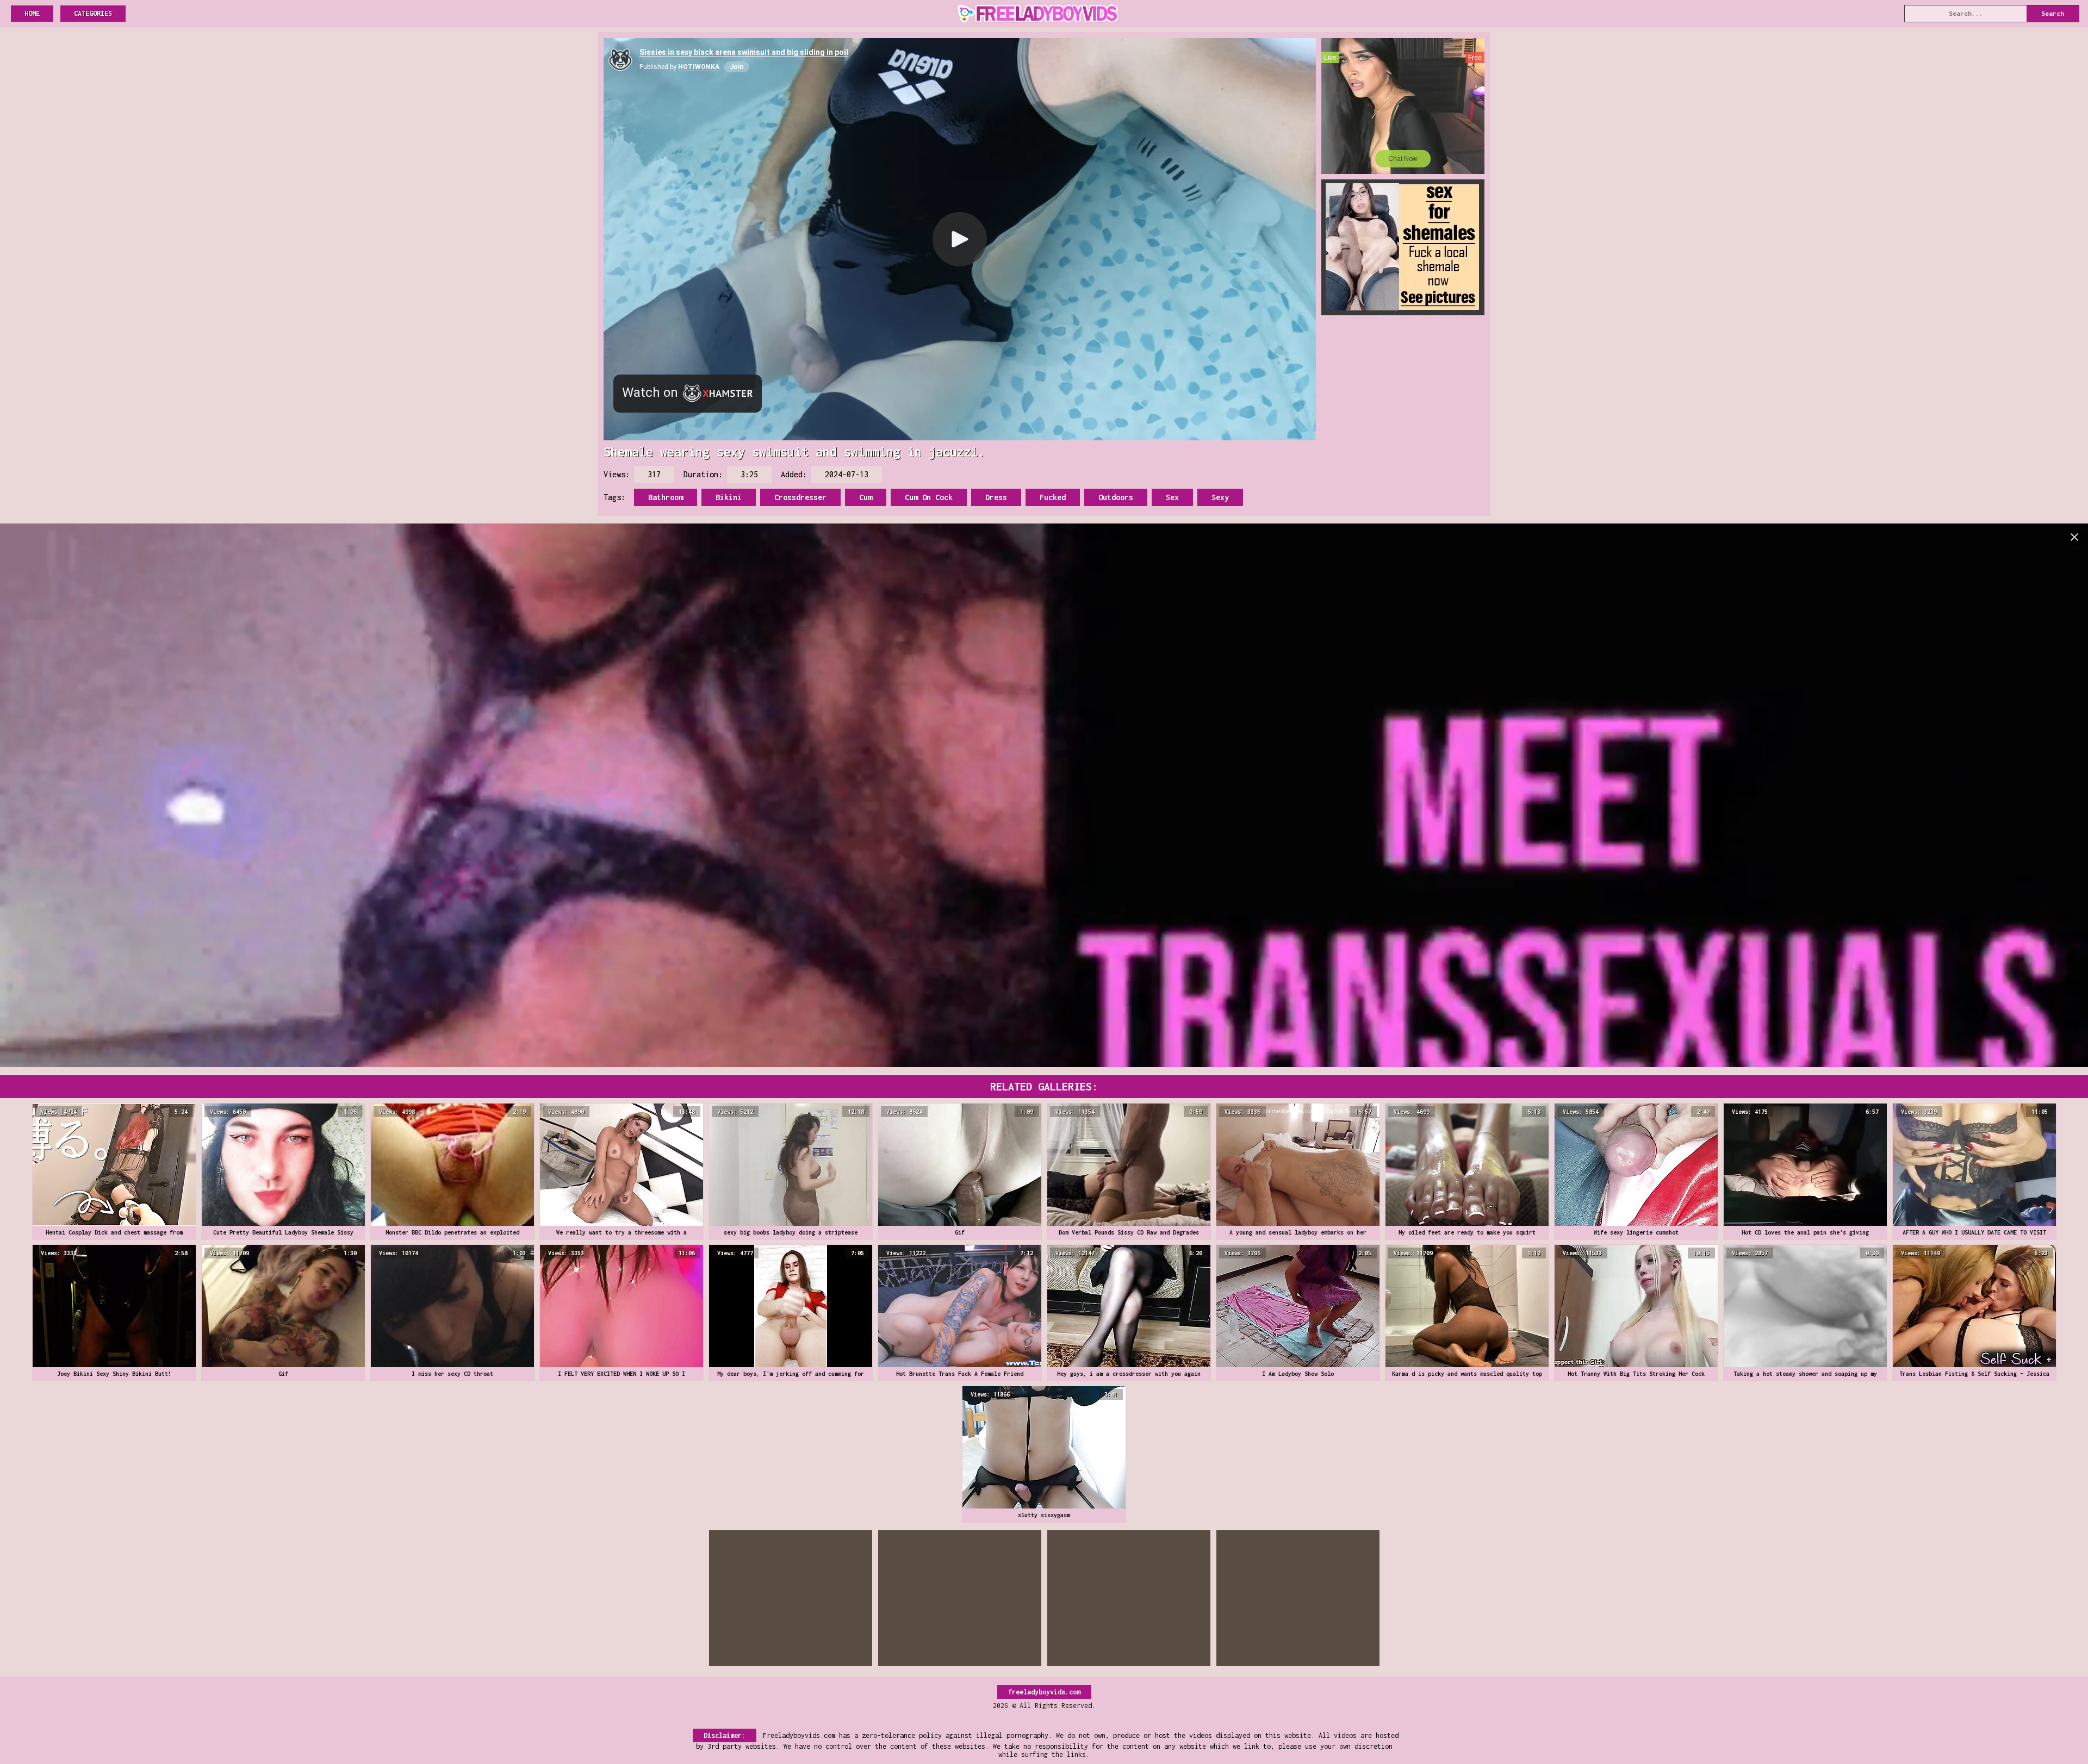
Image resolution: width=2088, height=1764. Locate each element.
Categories (93, 13)
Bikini (729, 497)
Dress (996, 497)
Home (32, 13)
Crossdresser (800, 497)
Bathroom (666, 497)
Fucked (1053, 497)
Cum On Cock (929, 497)
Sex (1172, 497)
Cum (866, 497)
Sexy (1220, 497)
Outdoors (1116, 497)
